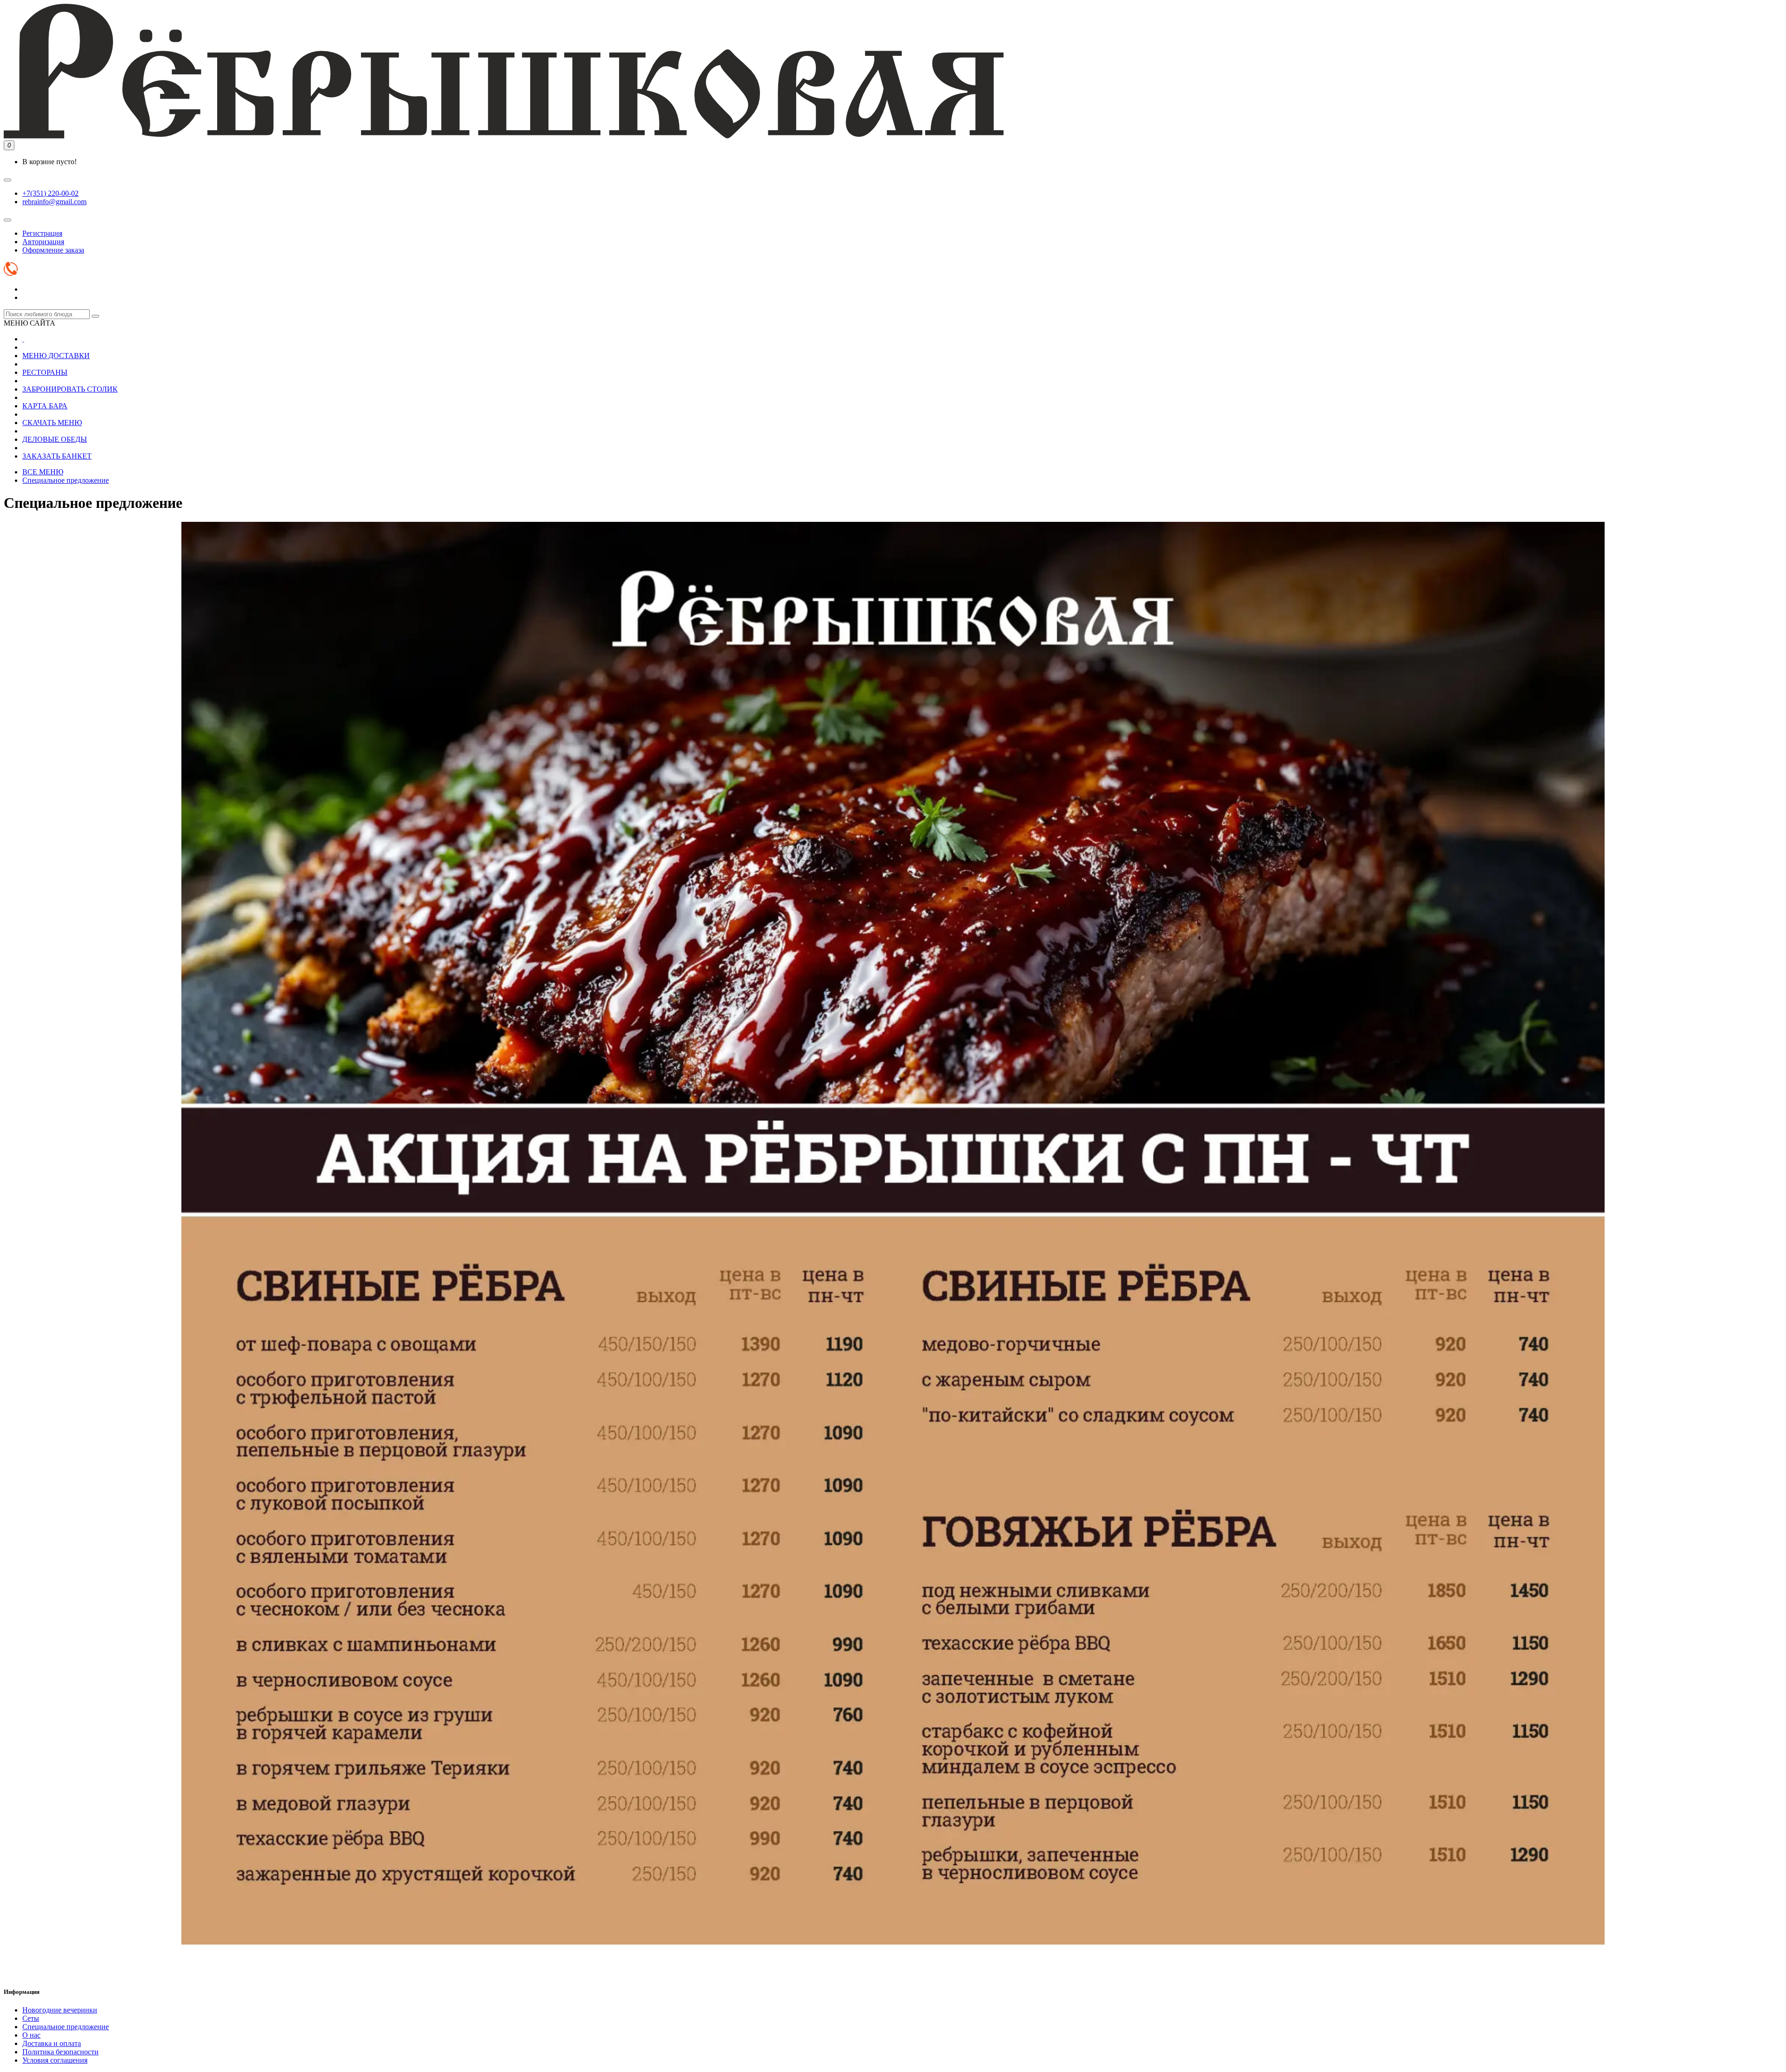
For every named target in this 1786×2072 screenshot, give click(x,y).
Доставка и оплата (52, 2043)
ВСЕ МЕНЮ (43, 472)
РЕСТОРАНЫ (45, 372)
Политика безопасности (60, 2052)
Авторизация (43, 242)
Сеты (31, 2018)
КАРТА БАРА (45, 406)
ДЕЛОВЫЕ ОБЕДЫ (55, 439)
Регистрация (42, 233)
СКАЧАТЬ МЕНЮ (52, 423)
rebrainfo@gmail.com (54, 202)
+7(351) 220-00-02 (50, 193)
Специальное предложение (66, 480)
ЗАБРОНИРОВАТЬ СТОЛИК (70, 389)
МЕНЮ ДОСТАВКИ (56, 356)
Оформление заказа (53, 250)
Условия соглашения (55, 2060)
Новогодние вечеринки (60, 2010)
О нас (31, 2035)
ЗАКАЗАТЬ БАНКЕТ (57, 456)
